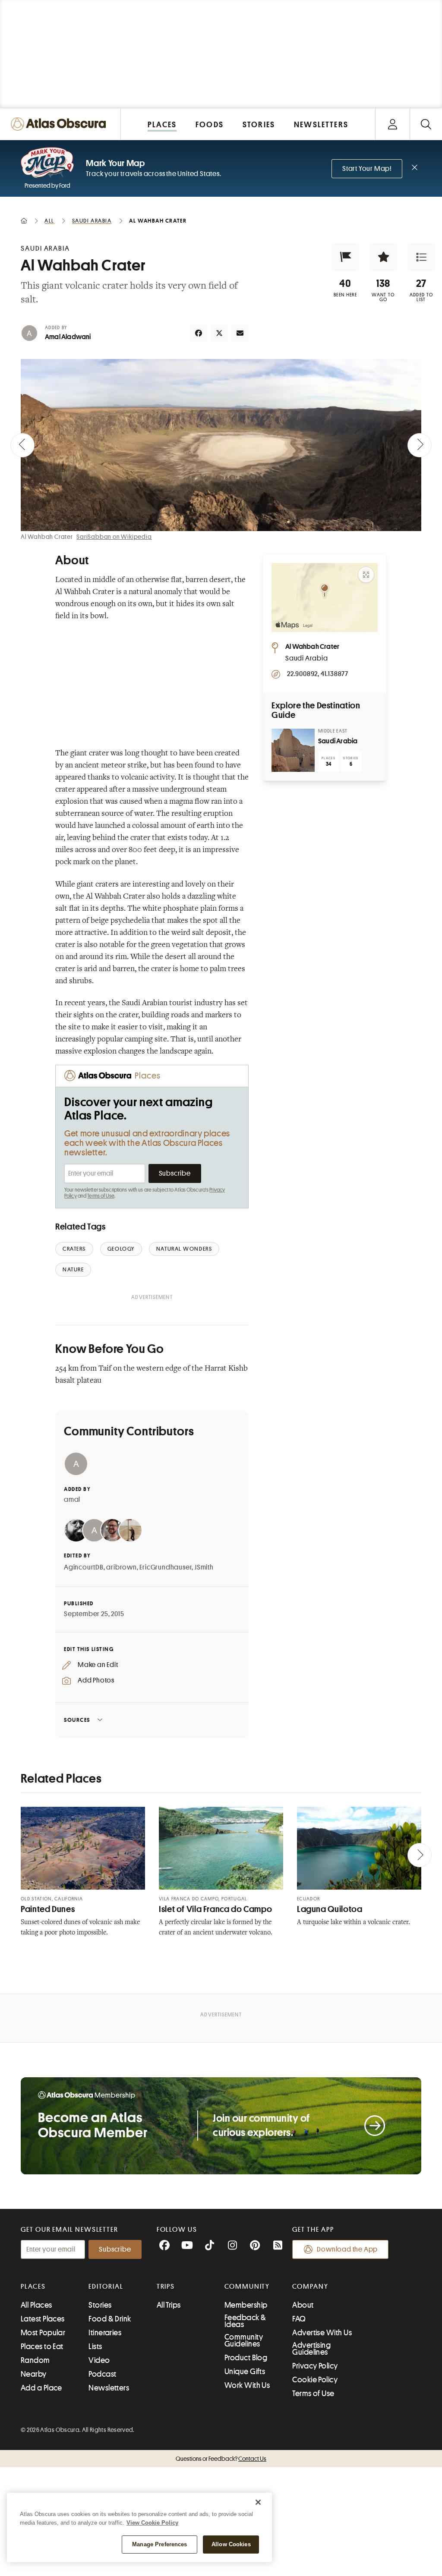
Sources (77, 1720)
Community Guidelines (244, 2340)
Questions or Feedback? (221, 2459)
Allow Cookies (231, 2544)
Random (35, 2360)
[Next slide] (420, 445)
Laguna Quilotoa (330, 1909)
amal (72, 1500)
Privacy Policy (315, 2366)
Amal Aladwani (68, 337)
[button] (345, 257)
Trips (166, 2287)
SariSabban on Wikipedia (114, 537)
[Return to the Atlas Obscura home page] (60, 124)
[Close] (258, 2502)
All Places (36, 2305)
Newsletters (109, 2388)
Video (99, 2360)
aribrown (121, 1567)
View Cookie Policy (152, 2523)
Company (310, 2287)
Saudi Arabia (338, 741)
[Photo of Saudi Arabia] (293, 750)
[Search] (426, 124)
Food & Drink (110, 2319)
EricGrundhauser (166, 1567)
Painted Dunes (48, 1909)
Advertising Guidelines (311, 2349)
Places (33, 2287)
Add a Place (41, 2388)
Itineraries (105, 2333)
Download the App (347, 2249)
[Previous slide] (22, 445)
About (303, 2305)
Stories (100, 2305)
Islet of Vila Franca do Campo (215, 1909)
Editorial (106, 2287)
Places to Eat (42, 2346)
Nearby (34, 2374)
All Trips (169, 2305)
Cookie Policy (315, 2380)
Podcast (102, 2374)
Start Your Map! (367, 169)
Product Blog (246, 2358)
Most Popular (43, 2333)
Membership (246, 2305)
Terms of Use (101, 1196)
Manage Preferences (159, 2544)
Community (247, 2287)
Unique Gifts (245, 2372)
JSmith (204, 1567)
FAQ (299, 2319)
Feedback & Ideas (245, 2321)
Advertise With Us (322, 2333)
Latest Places (43, 2319)
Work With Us (247, 2385)
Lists (95, 2346)
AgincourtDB (84, 1567)
